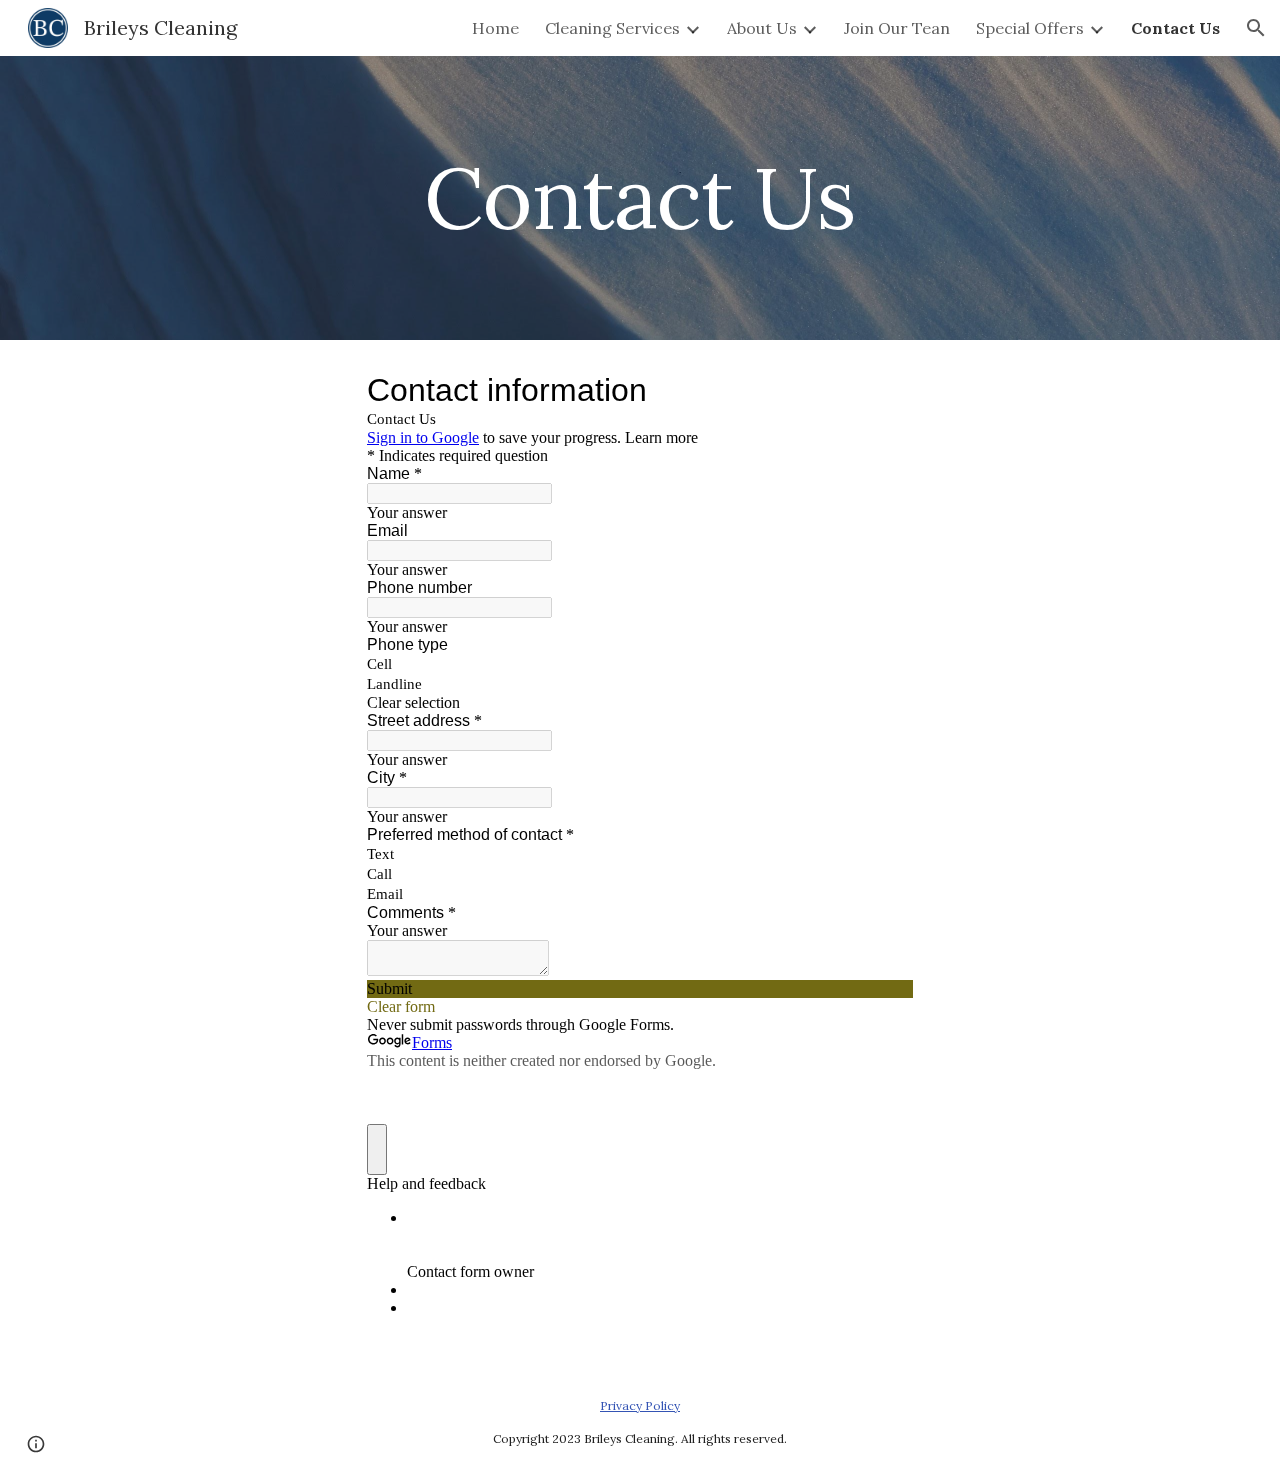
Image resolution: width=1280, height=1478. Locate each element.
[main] (640, 197)
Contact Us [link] (1175, 28)
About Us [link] (762, 28)
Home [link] (495, 28)
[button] (1256, 28)
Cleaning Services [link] (612, 28)
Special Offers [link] (1030, 28)
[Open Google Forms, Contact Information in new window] (883, 390)
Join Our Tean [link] (897, 28)
